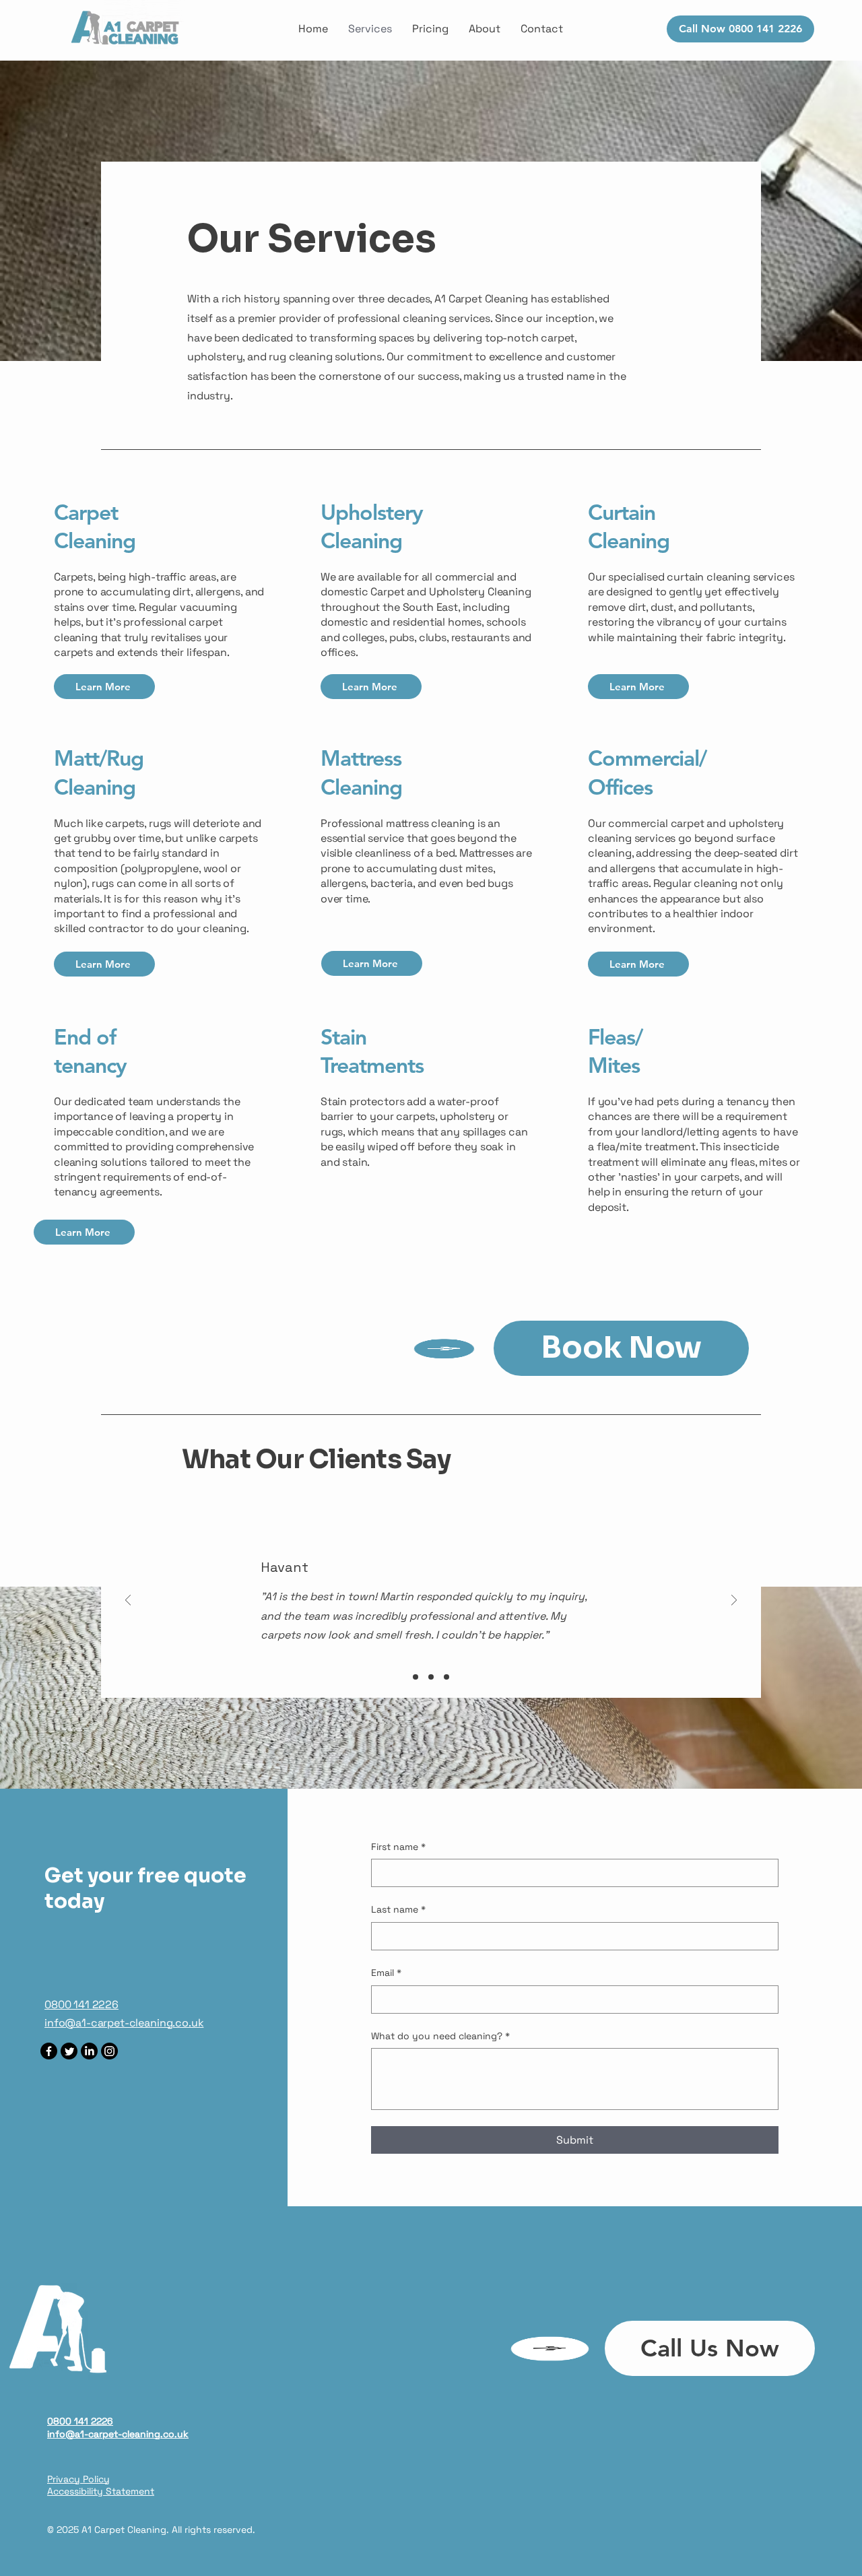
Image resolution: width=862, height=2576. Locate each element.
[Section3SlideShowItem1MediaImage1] (416, 1677)
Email (386, 1973)
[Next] (734, 1601)
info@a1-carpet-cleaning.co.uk (124, 2023)
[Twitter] (69, 2051)
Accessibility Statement (101, 2491)
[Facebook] (49, 2051)
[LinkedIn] (89, 2051)
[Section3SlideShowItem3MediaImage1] (446, 1677)
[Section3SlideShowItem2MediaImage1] (431, 1677)
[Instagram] (109, 2051)
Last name (398, 1909)
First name (398, 1847)
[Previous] (128, 1601)
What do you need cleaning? (440, 2036)
